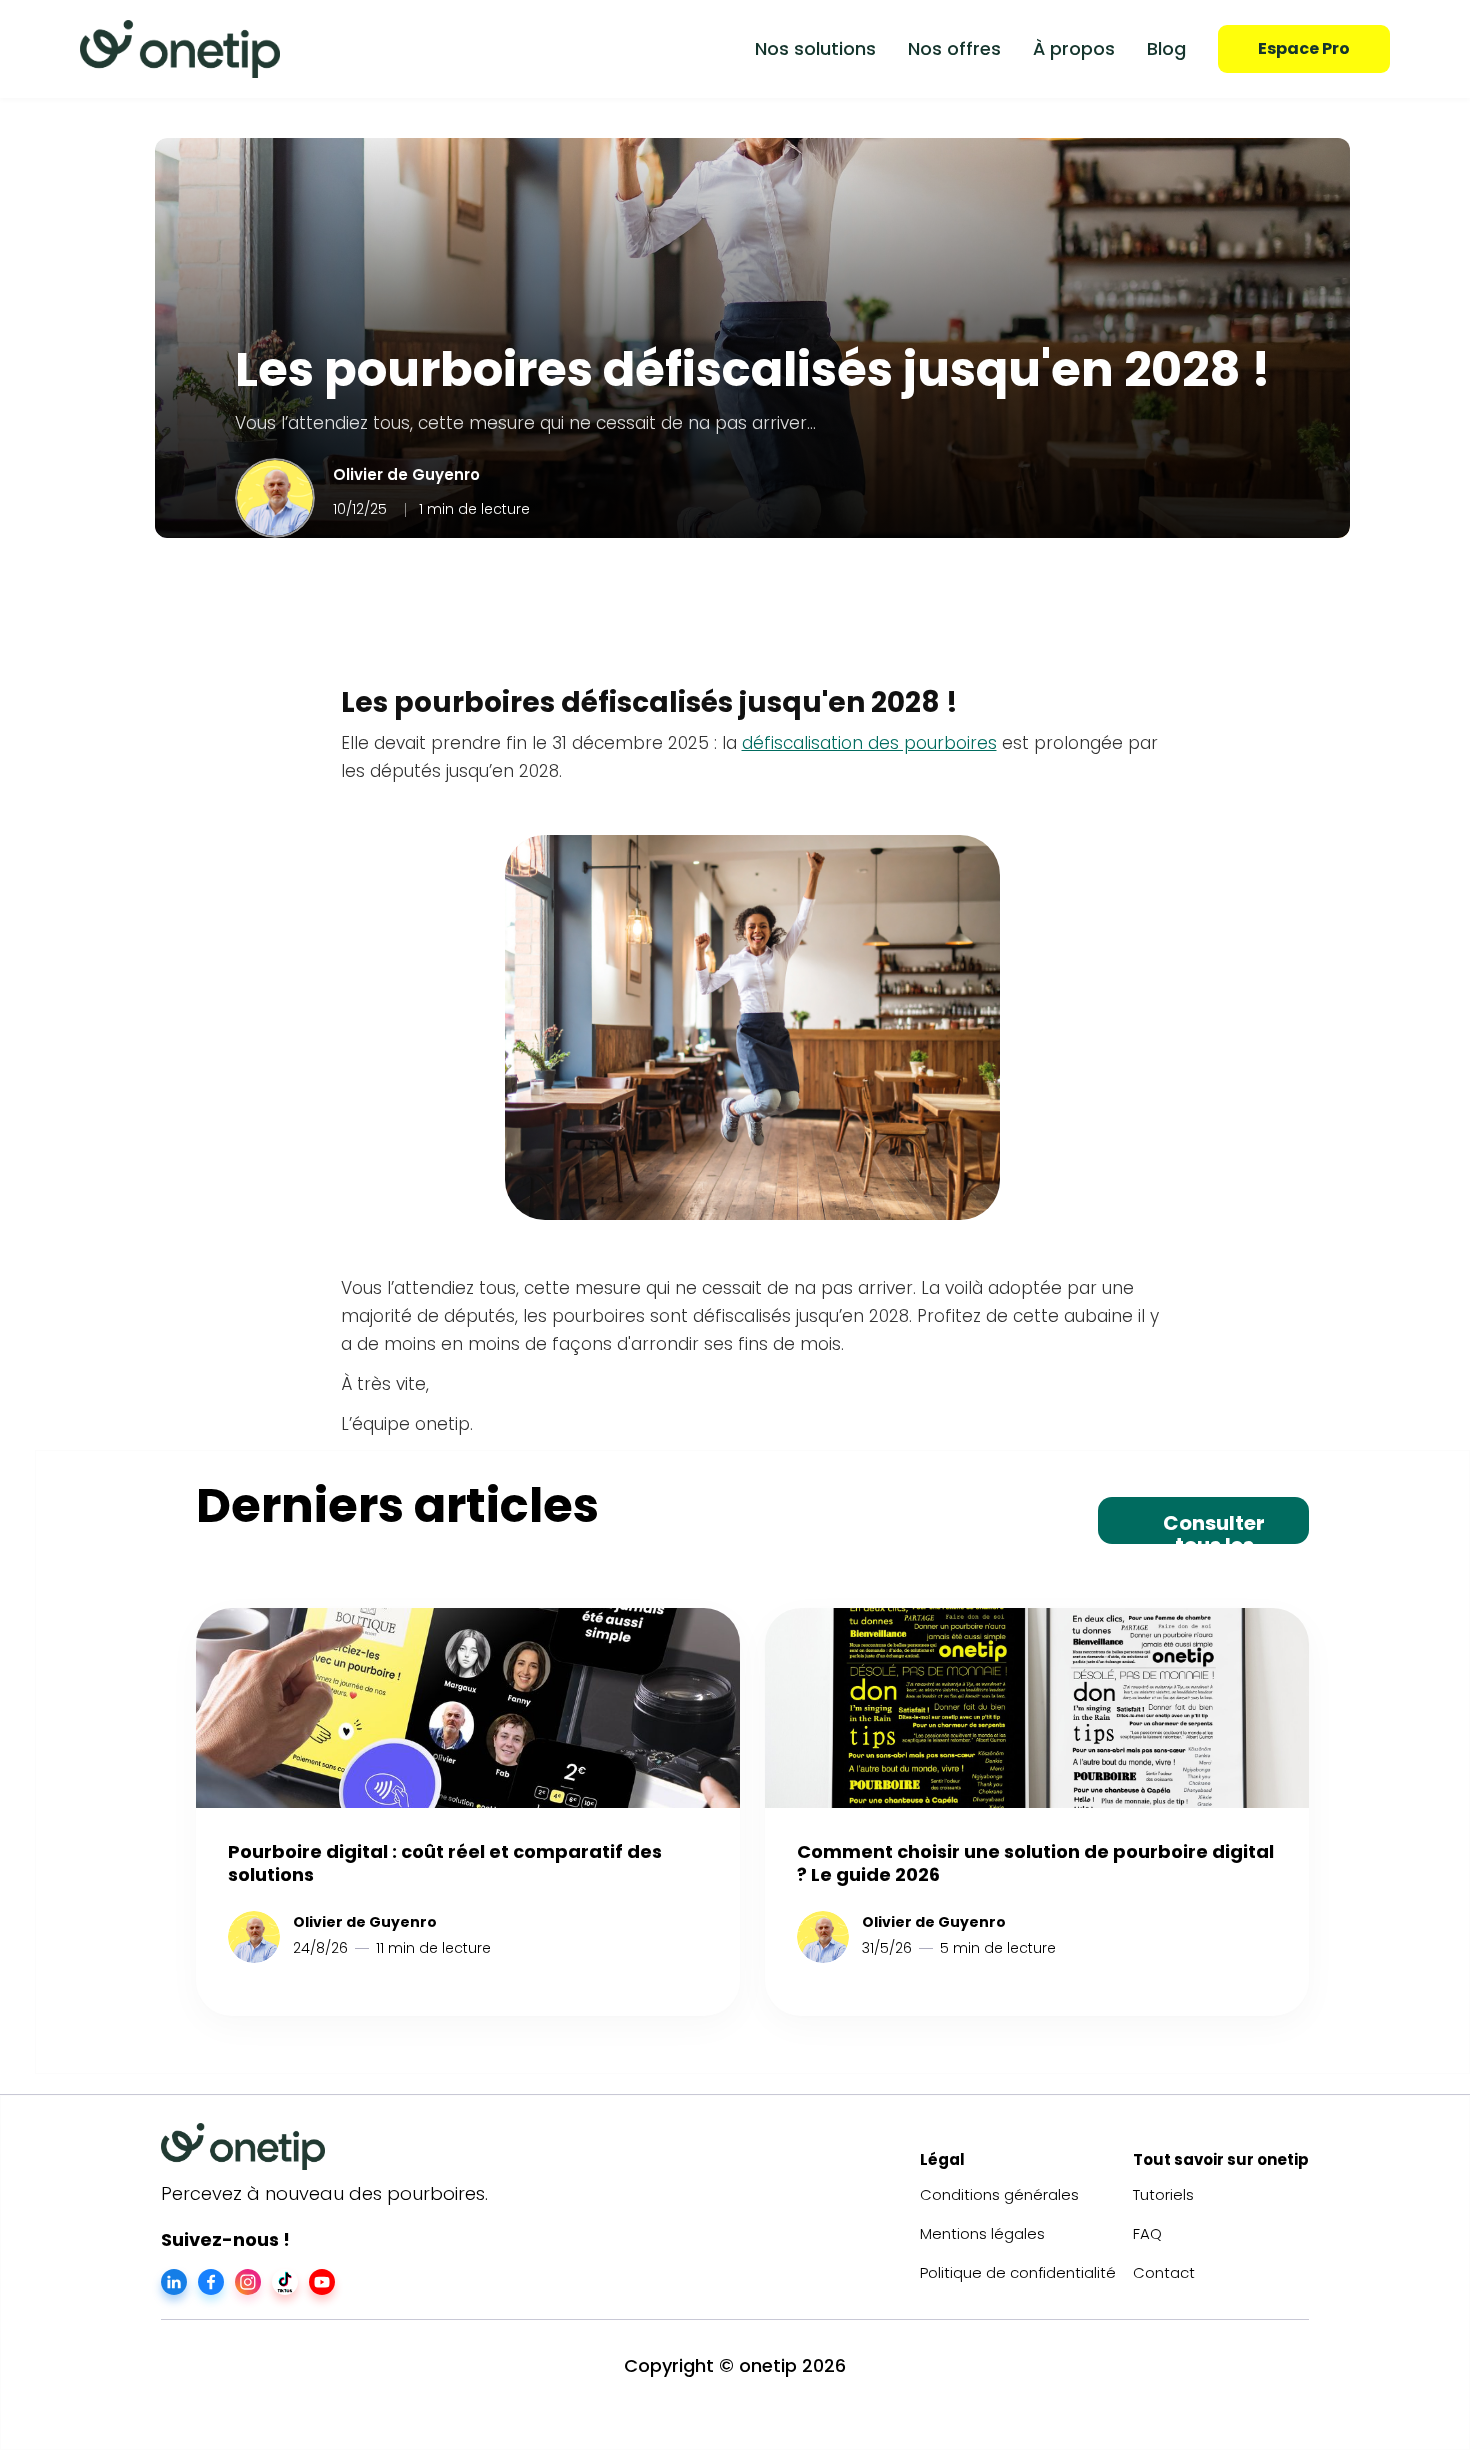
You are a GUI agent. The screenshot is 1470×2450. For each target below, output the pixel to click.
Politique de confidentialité (1018, 2272)
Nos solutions (815, 48)
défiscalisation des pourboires (869, 743)
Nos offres (954, 48)
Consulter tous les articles (1214, 1526)
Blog (1166, 48)
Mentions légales (982, 2233)
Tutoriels (1163, 2194)
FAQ (1147, 2233)
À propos (1074, 48)
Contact (1164, 2272)
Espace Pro (1304, 48)
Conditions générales (999, 2194)
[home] (180, 49)
